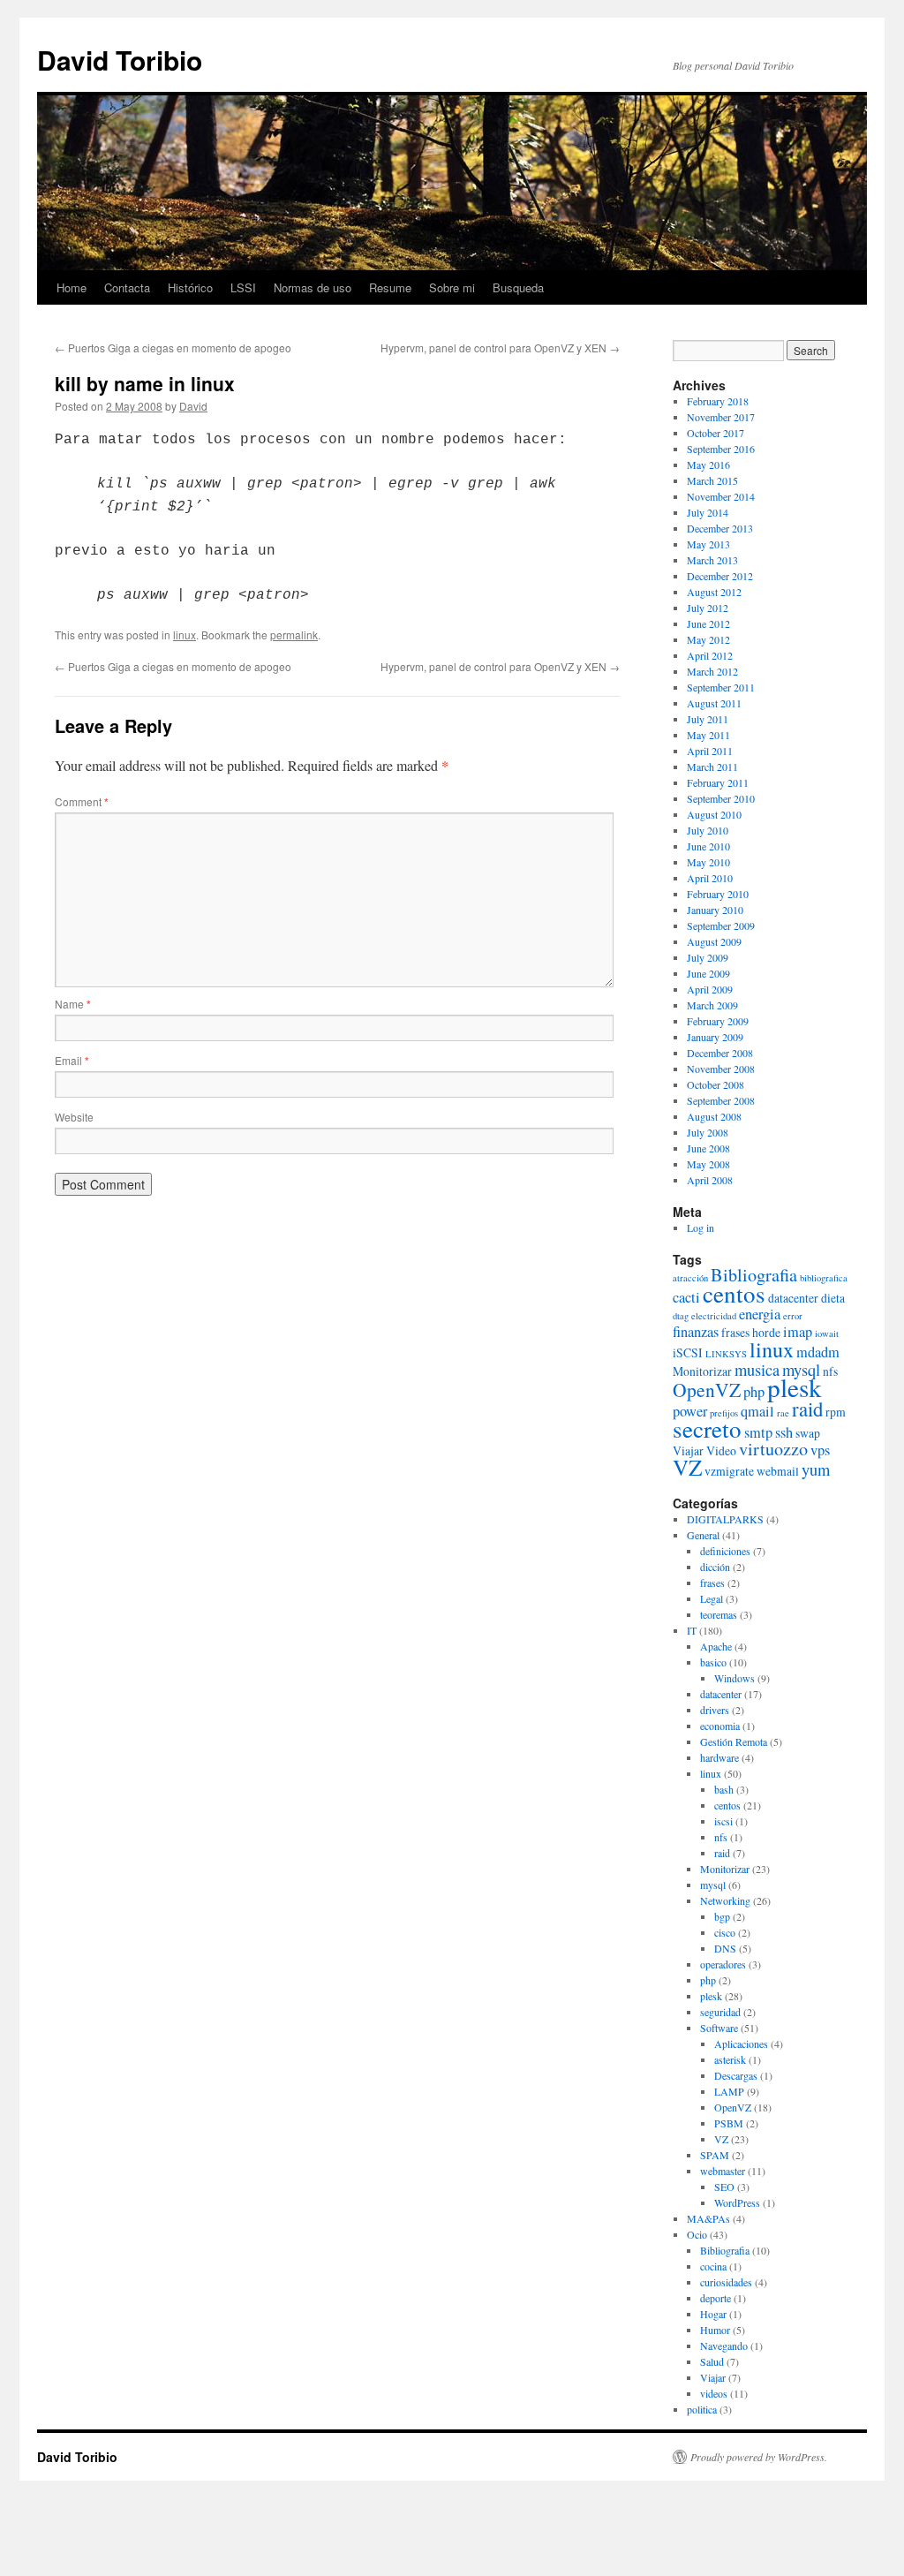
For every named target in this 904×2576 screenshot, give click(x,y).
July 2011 (708, 719)
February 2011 (718, 782)
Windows (734, 1678)
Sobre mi (452, 287)
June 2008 (708, 1148)
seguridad (720, 2012)
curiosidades (726, 2282)
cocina (713, 2266)
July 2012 (708, 608)
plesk (795, 1387)
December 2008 (720, 1053)
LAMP (729, 2091)
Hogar (713, 2314)
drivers (715, 1710)
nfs (830, 1371)
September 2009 (721, 925)
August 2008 (714, 1116)
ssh (784, 1432)
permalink (294, 635)
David (193, 406)
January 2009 (715, 1037)
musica (757, 1370)
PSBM (729, 2123)
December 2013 (720, 528)
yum (816, 1469)
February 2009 (718, 1021)
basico (713, 1662)
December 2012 (720, 576)
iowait (827, 1333)
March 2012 (712, 671)
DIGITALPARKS (725, 1519)
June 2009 (708, 973)
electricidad (714, 1316)
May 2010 (708, 862)
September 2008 (721, 1100)
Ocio (697, 2234)
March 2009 (712, 1005)
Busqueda (518, 287)
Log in (701, 1228)
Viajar (688, 1450)
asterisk (730, 2059)
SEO (724, 2187)
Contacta (127, 287)
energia (760, 1314)
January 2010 (715, 910)
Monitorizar (702, 1371)
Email (72, 1060)
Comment (82, 801)
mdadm (818, 1352)
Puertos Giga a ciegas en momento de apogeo (173, 347)
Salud (712, 2361)
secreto (707, 1429)
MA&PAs (708, 2218)
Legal (712, 1598)
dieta (833, 1298)
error (793, 1316)
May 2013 (708, 544)
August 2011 (714, 703)
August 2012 (714, 592)
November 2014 (721, 496)
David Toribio (120, 60)
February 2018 (718, 401)
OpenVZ (707, 1390)
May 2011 (708, 735)
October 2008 (716, 1084)
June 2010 (708, 846)
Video (721, 1450)
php (754, 1392)
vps (820, 1450)
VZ (687, 1467)
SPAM (715, 2155)
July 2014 (708, 512)
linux (185, 635)
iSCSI (688, 1352)
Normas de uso (313, 287)
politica (702, 2409)
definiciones (725, 1551)
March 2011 (712, 767)
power (690, 1411)
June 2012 (708, 623)
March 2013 (712, 560)
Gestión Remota (734, 1741)
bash (724, 1789)
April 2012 (710, 655)
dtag (681, 1316)
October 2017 (716, 433)
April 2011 (710, 751)
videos (714, 2393)
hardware (719, 1757)
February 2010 (718, 894)
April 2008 (710, 1180)
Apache (716, 1646)
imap (798, 1332)
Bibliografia (754, 1275)
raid (807, 1409)
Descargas (736, 2075)
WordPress (737, 2202)
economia (720, 1726)
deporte (716, 2298)
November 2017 (721, 417)
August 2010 (714, 814)
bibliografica (824, 1278)
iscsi (723, 1821)
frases (735, 1332)
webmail (778, 1471)
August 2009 (714, 941)
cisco (725, 1932)
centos (734, 1294)
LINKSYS (726, 1354)
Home (72, 287)
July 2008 (708, 1132)
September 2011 (721, 687)
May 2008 (708, 1164)
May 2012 (708, 639)
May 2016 (708, 465)
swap (808, 1433)
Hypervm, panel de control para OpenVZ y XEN (500, 347)
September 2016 (721, 449)
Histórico (190, 287)
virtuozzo (773, 1449)
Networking (725, 1900)
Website (74, 1117)
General (703, 1535)
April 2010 (710, 878)
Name (73, 1004)
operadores (723, 1964)
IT (692, 1630)
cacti (686, 1297)
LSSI (243, 287)
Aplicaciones (741, 2043)
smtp (758, 1432)
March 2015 (712, 480)
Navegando (724, 2346)
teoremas (719, 1614)
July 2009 (708, 957)
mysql (713, 1885)
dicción (715, 1567)
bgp (722, 1916)
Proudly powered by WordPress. (759, 2457)
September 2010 (721, 798)
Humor (715, 2330)
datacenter (793, 1298)
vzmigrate (729, 1471)
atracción (690, 1278)
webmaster (723, 2171)
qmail (757, 1411)
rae (783, 1413)
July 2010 (708, 830)
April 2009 (710, 989)
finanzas (696, 1332)
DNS (725, 1948)
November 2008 (721, 1069)
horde (766, 1332)
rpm (836, 1412)
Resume (390, 287)
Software (719, 2028)
